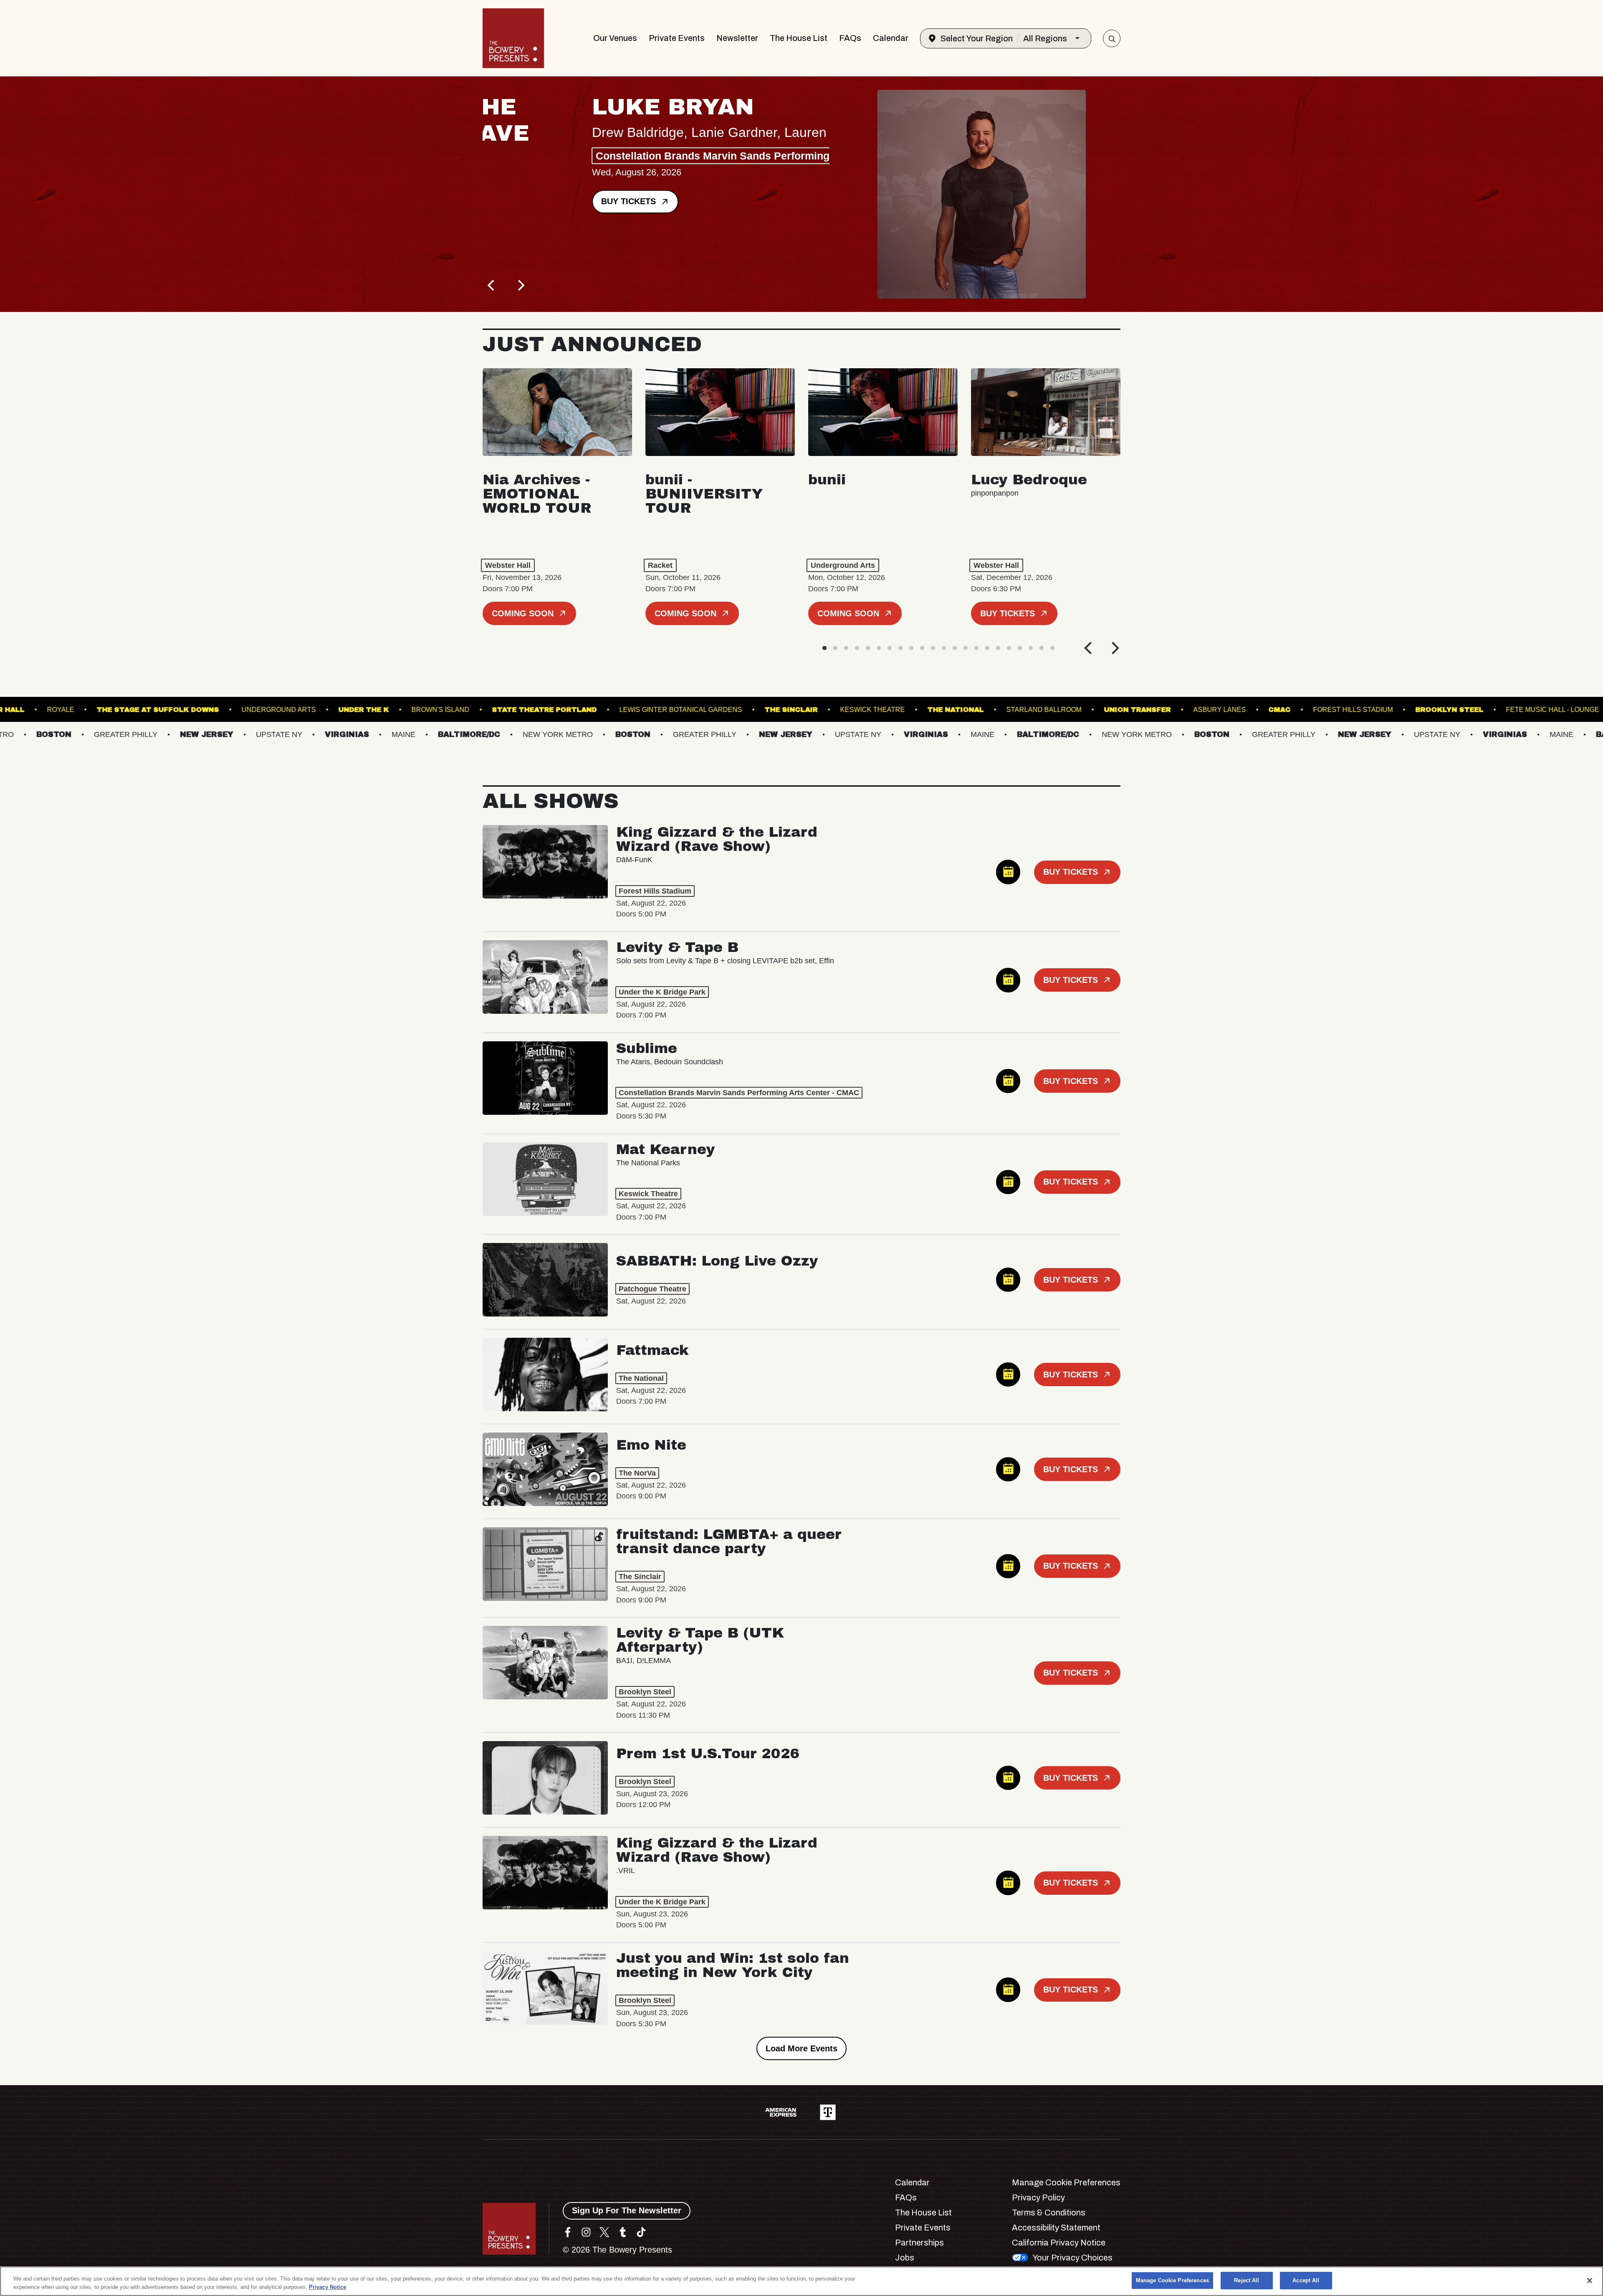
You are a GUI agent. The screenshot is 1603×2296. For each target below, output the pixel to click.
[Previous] (492, 285)
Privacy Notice (327, 2287)
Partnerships (919, 2243)
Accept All (1306, 2280)
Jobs (905, 2258)
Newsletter (737, 38)
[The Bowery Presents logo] (513, 38)
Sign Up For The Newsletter (627, 2210)
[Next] (520, 285)
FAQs (850, 38)
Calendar (891, 38)
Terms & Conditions (1049, 2212)
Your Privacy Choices (1072, 2258)
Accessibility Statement (1056, 2228)
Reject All (1246, 2280)
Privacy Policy (1038, 2197)
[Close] (1590, 2281)
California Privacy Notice (1059, 2243)
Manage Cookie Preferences (1172, 2280)
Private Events (677, 38)
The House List (799, 38)
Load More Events (801, 2048)
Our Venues (615, 38)
